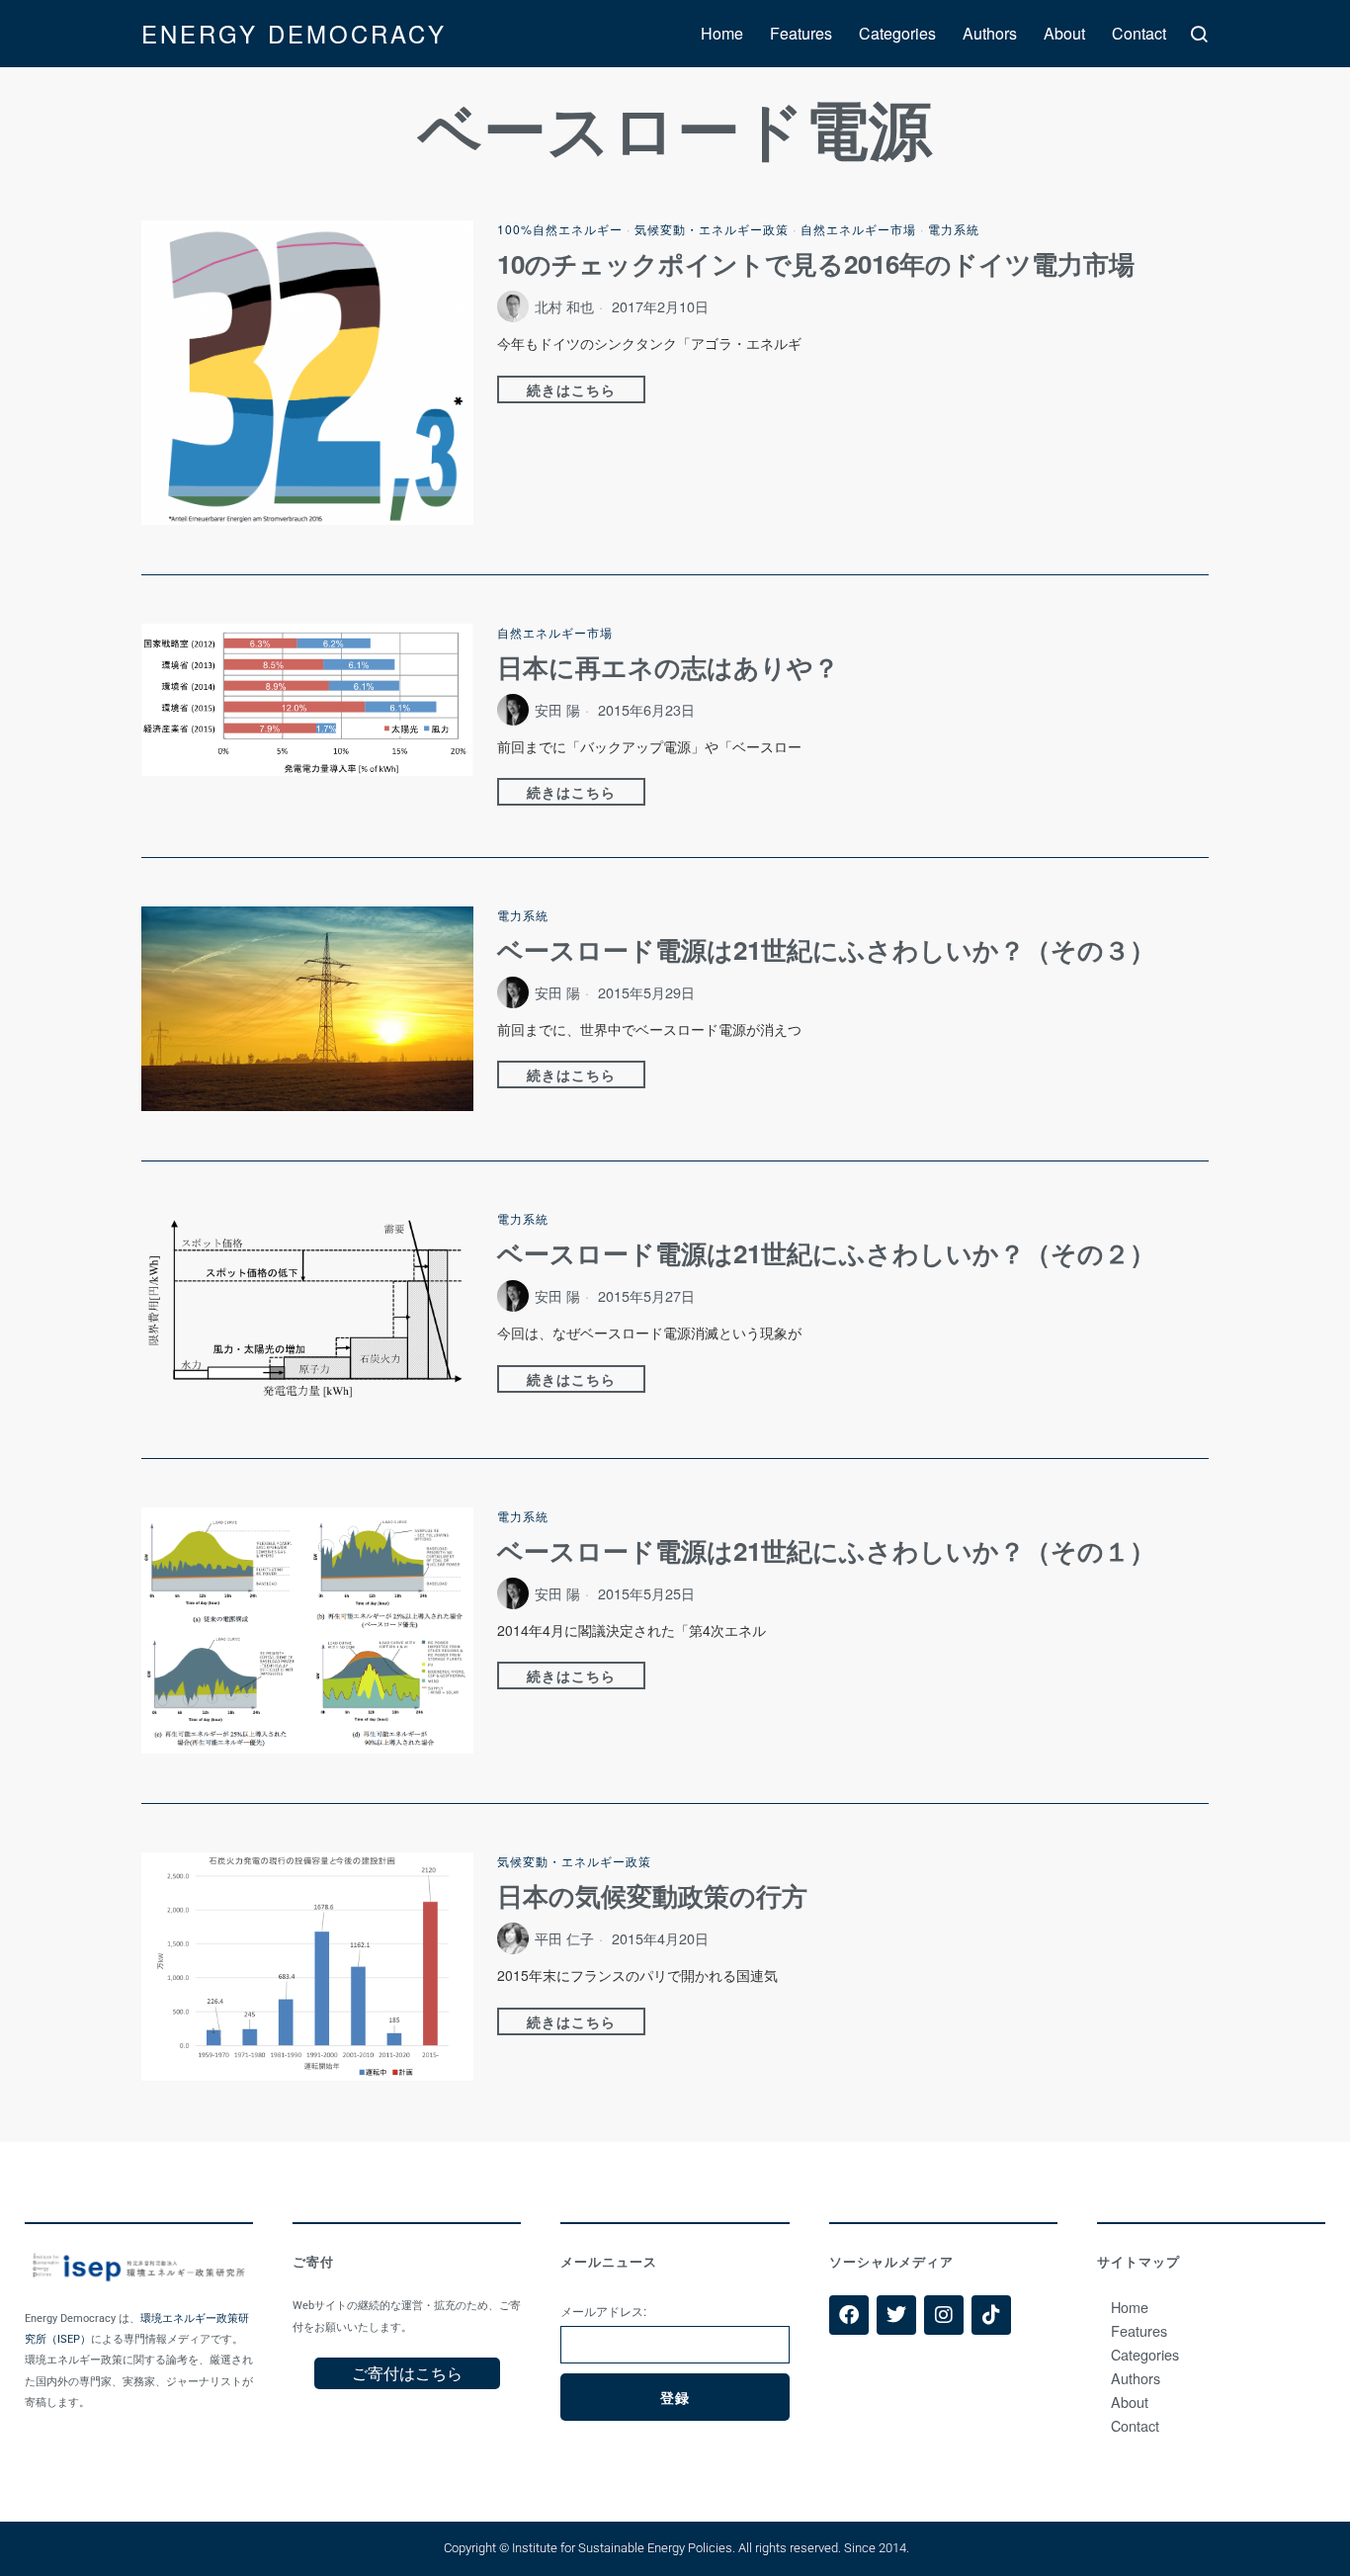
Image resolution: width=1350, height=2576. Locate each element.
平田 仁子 (564, 1938)
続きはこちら (571, 389)
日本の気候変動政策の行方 (652, 1896)
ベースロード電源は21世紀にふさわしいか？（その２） (826, 1253)
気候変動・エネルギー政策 (712, 229)
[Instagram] (944, 2315)
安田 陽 (557, 709)
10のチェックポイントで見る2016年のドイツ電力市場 (816, 264)
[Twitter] (896, 2315)
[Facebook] (849, 2315)
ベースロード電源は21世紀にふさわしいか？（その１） (826, 1551)
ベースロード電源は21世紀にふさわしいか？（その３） (826, 950)
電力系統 (954, 229)
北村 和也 (564, 306)
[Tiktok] (991, 2315)
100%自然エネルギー (560, 229)
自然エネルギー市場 (858, 229)
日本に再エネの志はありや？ (668, 667)
